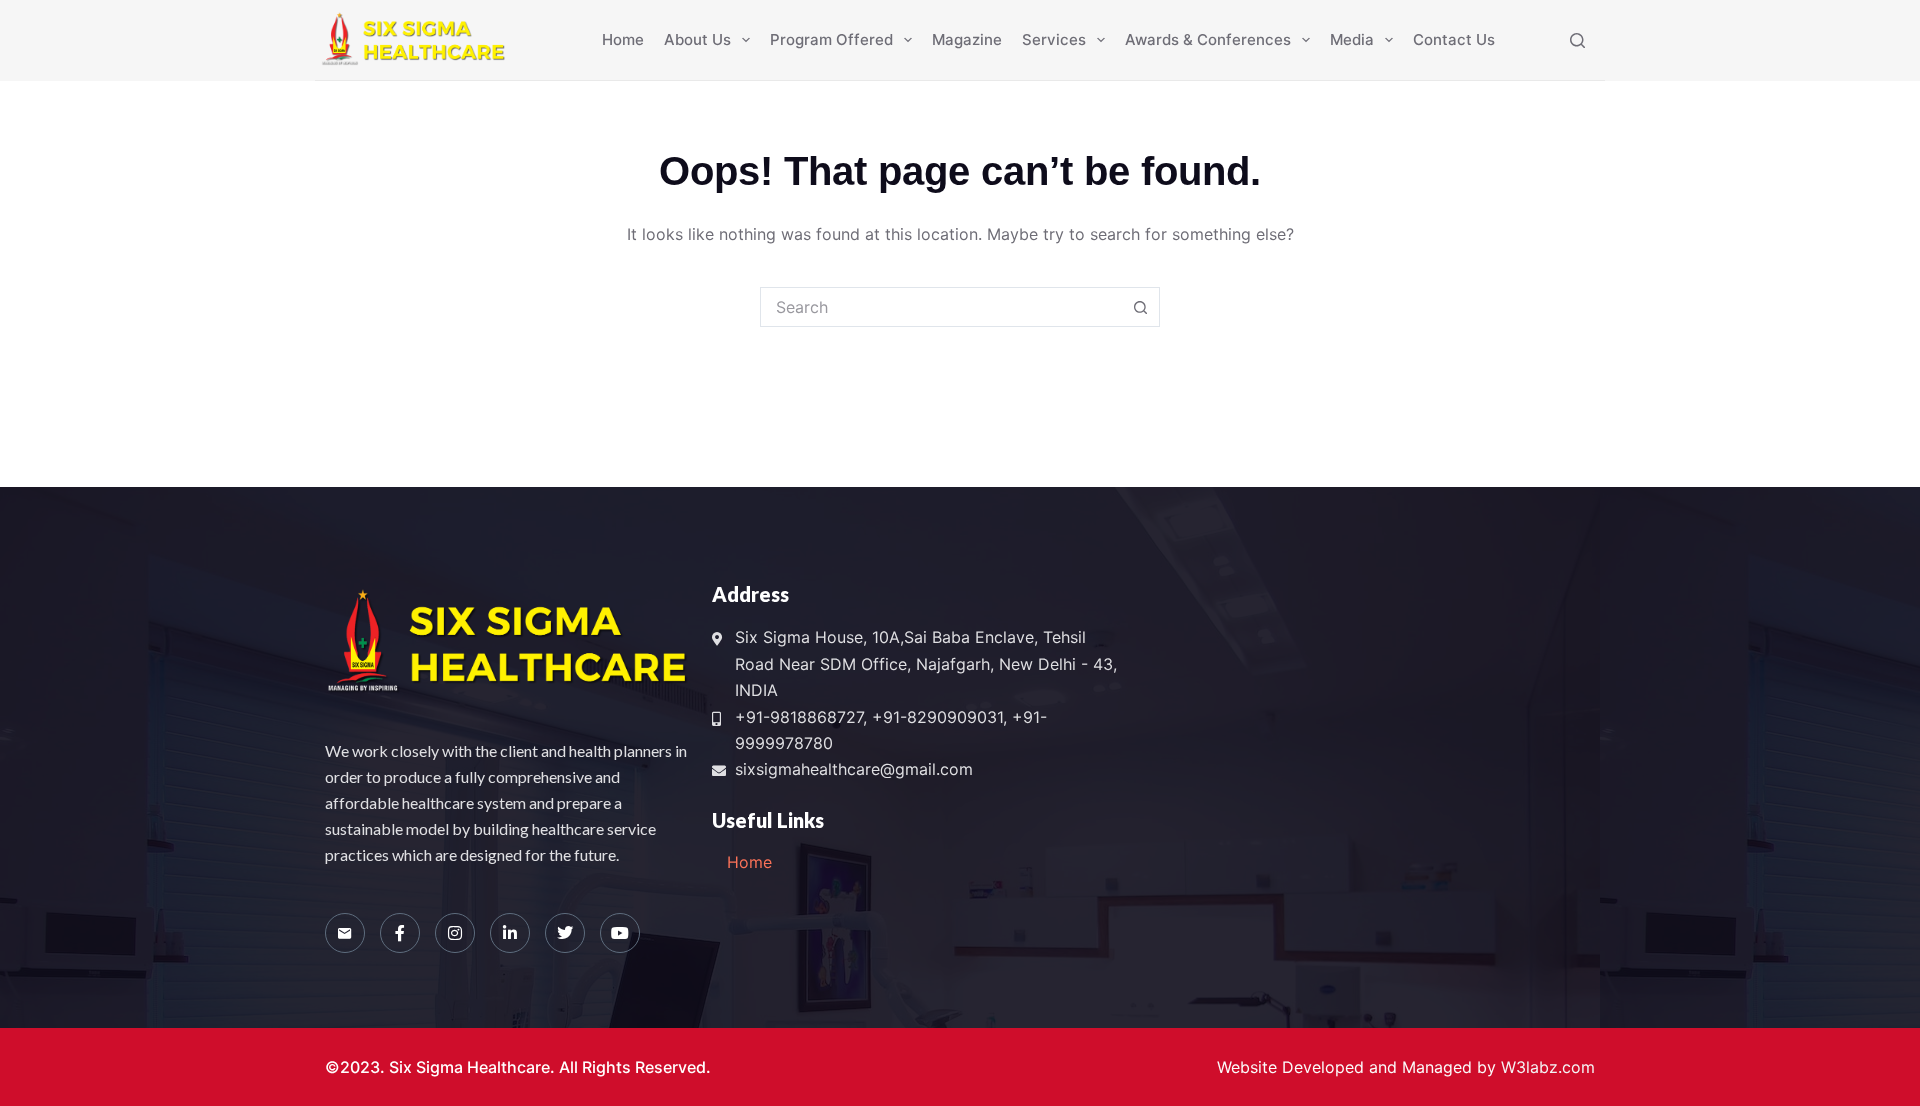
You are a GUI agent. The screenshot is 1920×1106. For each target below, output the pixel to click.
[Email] (345, 933)
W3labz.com (1548, 1067)
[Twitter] (565, 933)
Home (623, 39)
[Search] (1577, 40)
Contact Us (1454, 39)
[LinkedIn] (510, 933)
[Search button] (1140, 307)
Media (1352, 39)
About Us (697, 39)
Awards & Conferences (1208, 39)
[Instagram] (455, 933)
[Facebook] (400, 933)
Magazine (967, 39)
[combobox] (941, 307)
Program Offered (831, 39)
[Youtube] (620, 933)
